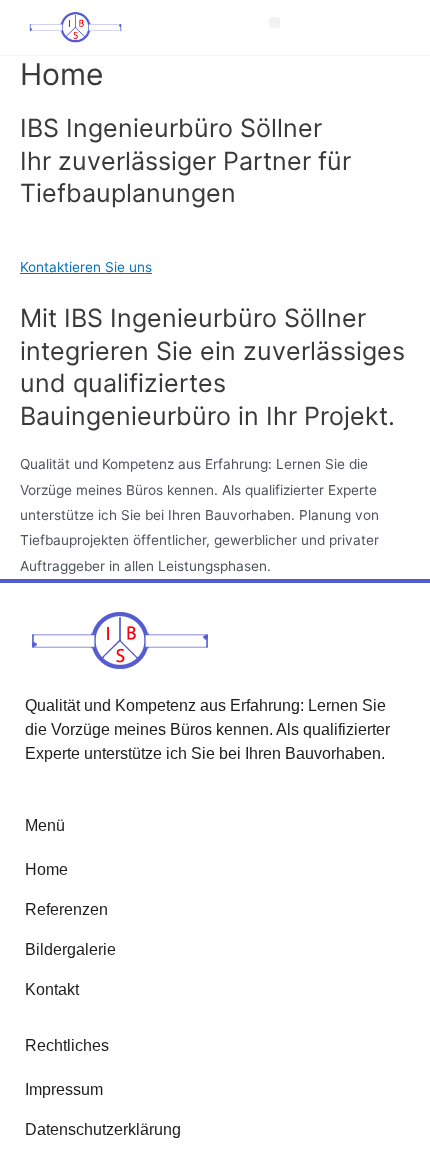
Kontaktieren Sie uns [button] (86, 267)
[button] (274, 22)
